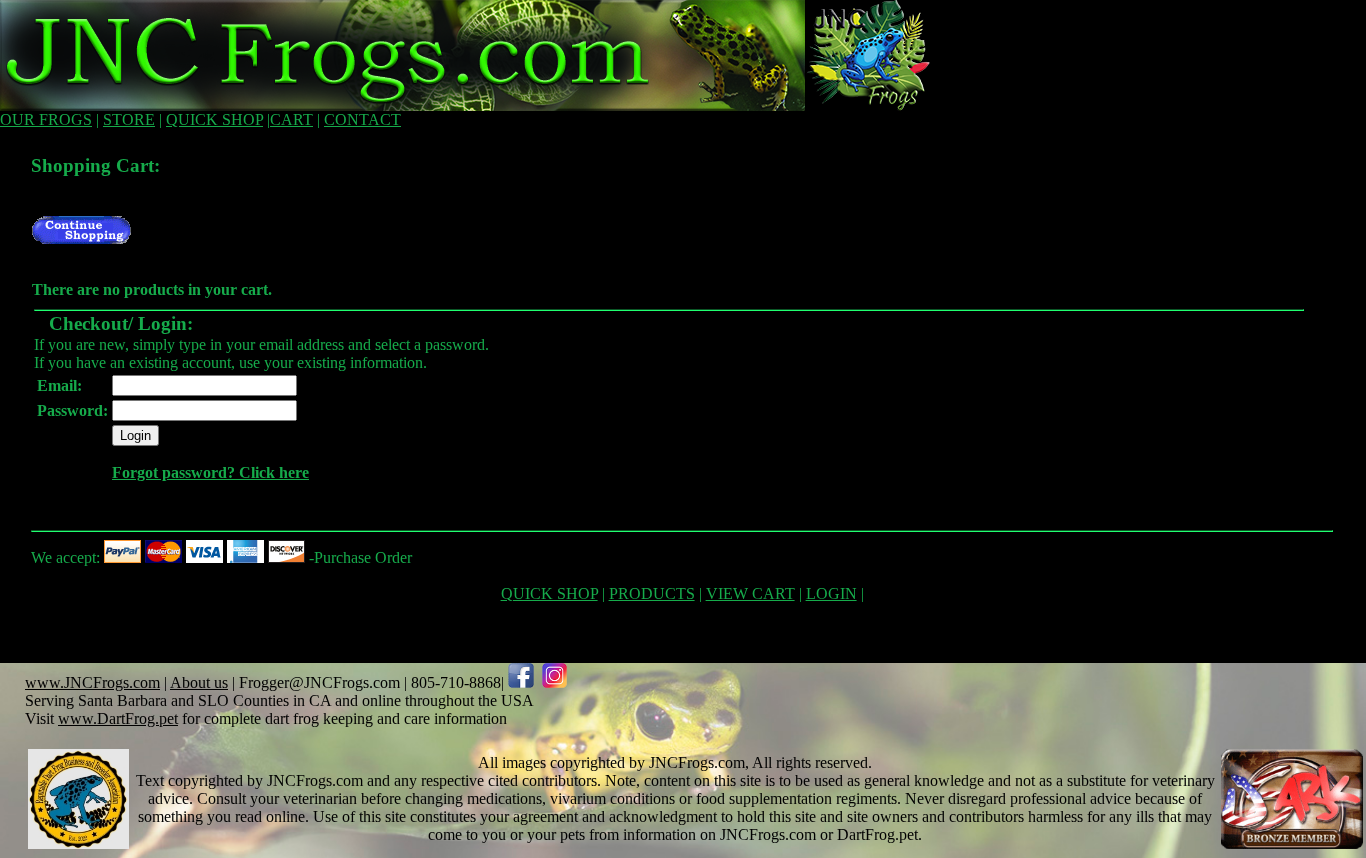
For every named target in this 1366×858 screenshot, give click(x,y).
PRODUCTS (652, 593)
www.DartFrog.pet (118, 718)
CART (291, 119)
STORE (129, 119)
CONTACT (362, 119)
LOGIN (831, 593)
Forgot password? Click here (210, 472)
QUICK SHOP (214, 119)
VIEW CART (750, 593)
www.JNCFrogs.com (92, 682)
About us (199, 682)
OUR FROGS (46, 119)
